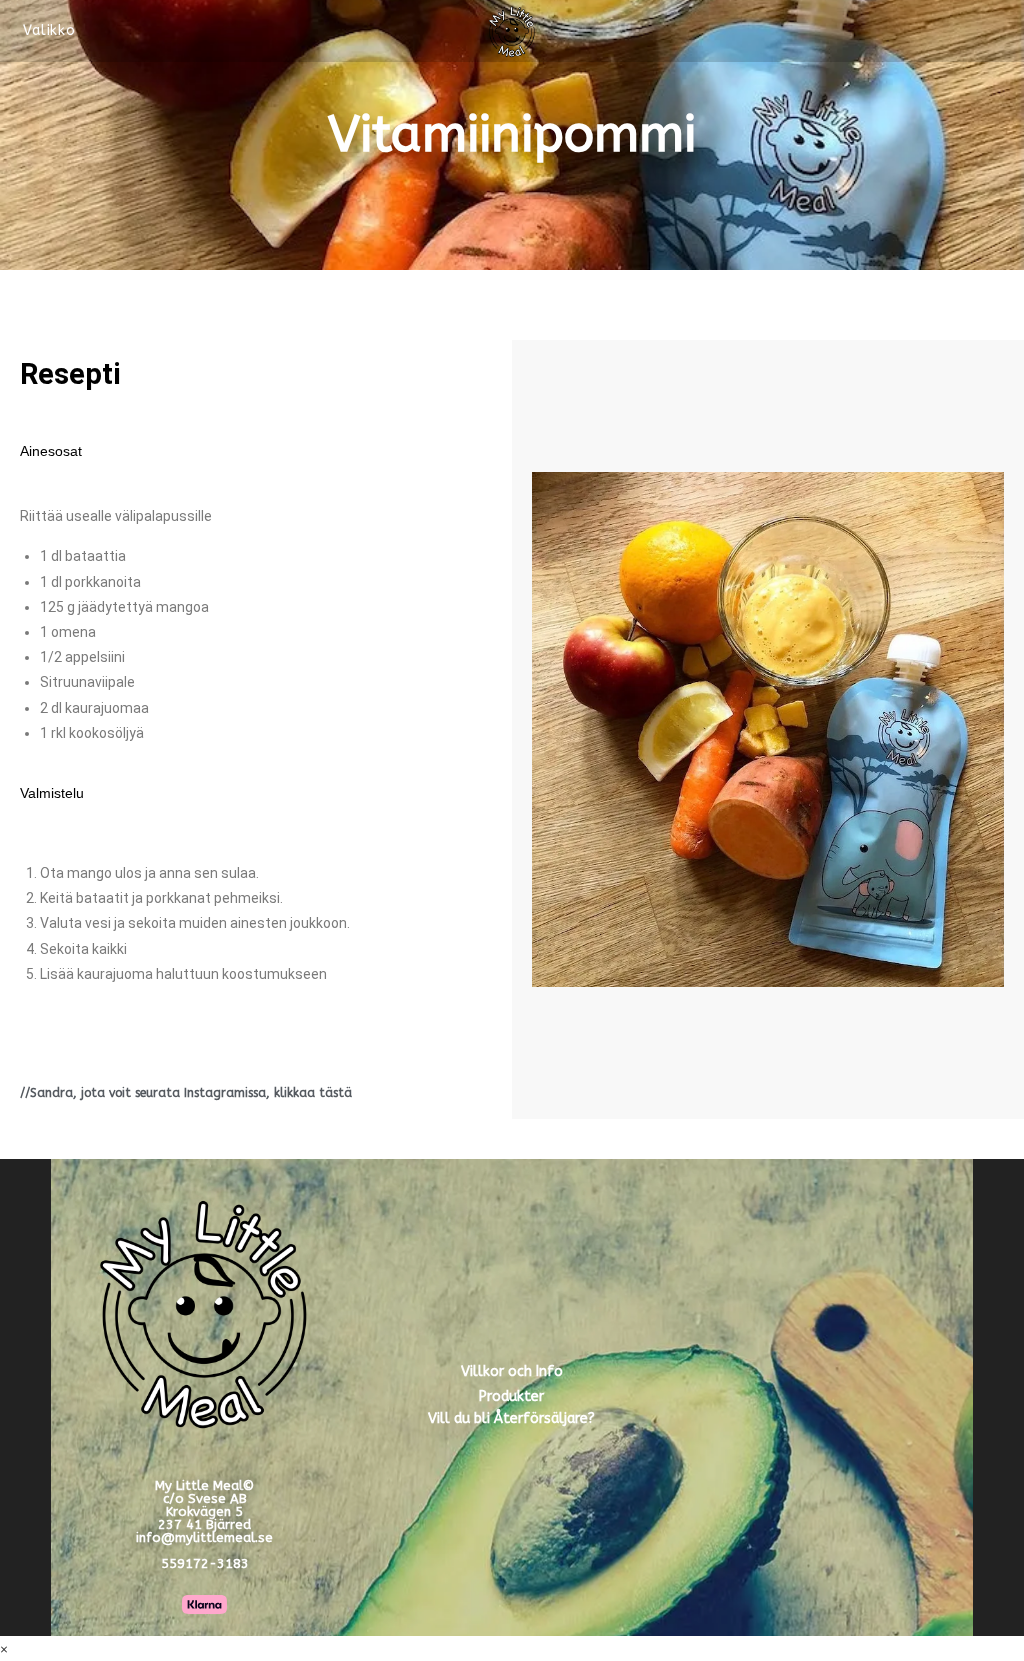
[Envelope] (892, 1394)
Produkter (511, 1396)
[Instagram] (819, 1394)
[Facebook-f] (746, 1394)
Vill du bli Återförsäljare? (511, 1418)
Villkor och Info (512, 1371)
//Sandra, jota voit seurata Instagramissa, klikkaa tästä (186, 1093)
